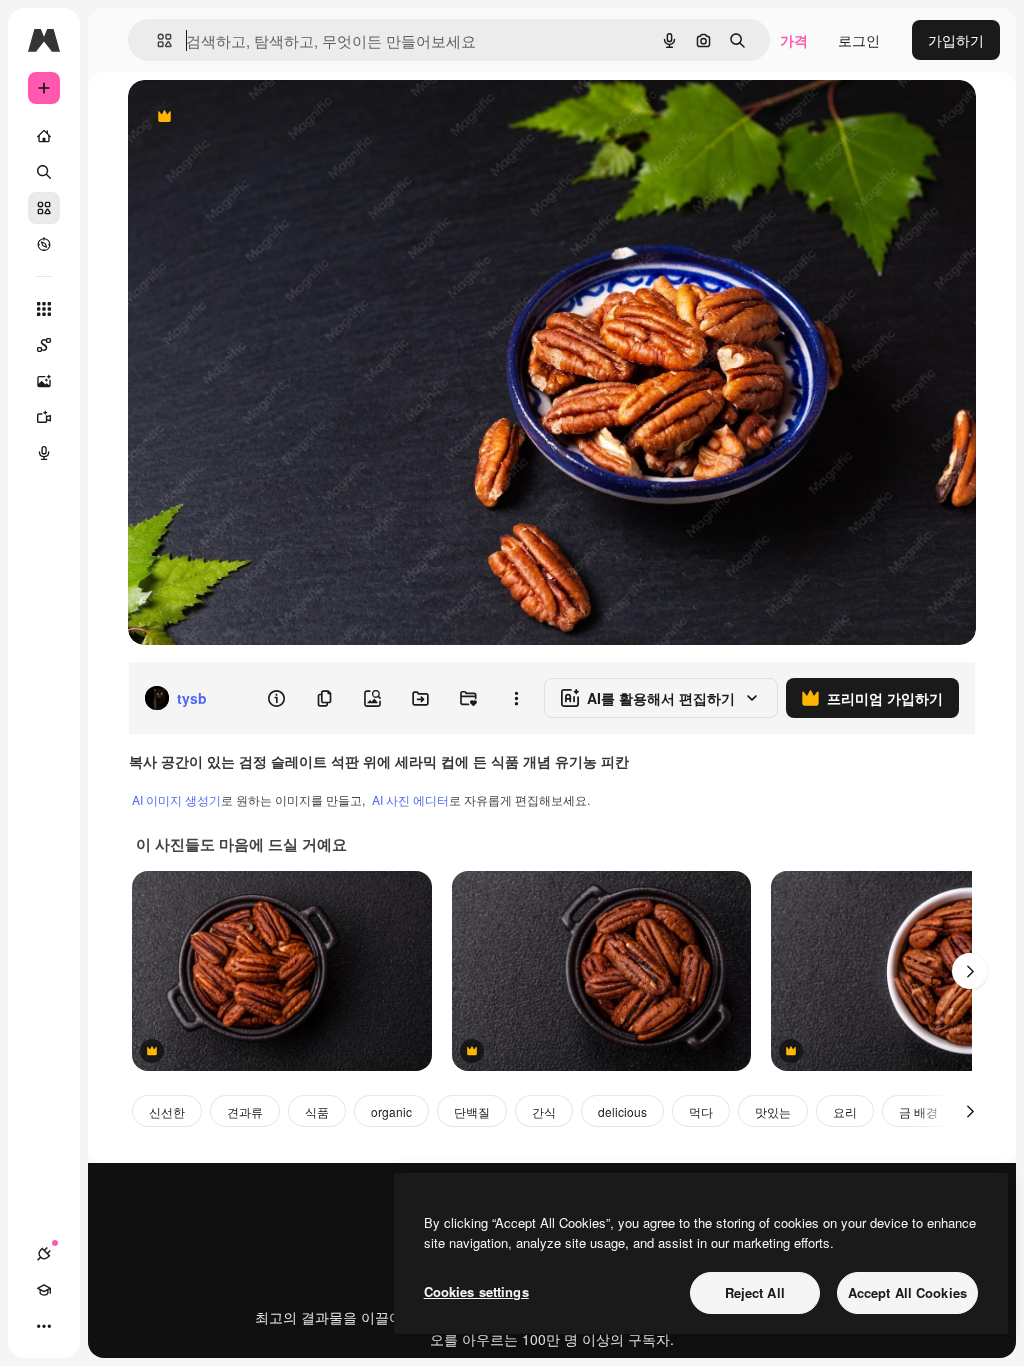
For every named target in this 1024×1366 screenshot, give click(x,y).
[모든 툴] (44, 309)
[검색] (44, 172)
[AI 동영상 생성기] (44, 417)
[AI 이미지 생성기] (44, 381)
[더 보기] (44, 1326)
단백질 (472, 1111)
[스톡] (44, 208)
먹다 (701, 1111)
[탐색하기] (44, 244)
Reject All (755, 1292)
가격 (794, 40)
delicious (622, 1111)
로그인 (859, 40)
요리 (845, 1111)
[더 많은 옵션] (516, 698)
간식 (544, 1111)
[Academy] (44, 1290)
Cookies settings (476, 1291)
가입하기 (956, 40)
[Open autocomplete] (156, 40)
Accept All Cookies (907, 1292)
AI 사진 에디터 (410, 799)
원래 (243, 117)
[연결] (44, 1254)
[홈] (44, 136)
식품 (317, 1111)
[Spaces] (44, 345)
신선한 (167, 1111)
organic (391, 1111)
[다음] (970, 971)
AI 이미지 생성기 (176, 799)
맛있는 (773, 1111)
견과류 (245, 1111)
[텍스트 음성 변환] (44, 453)
